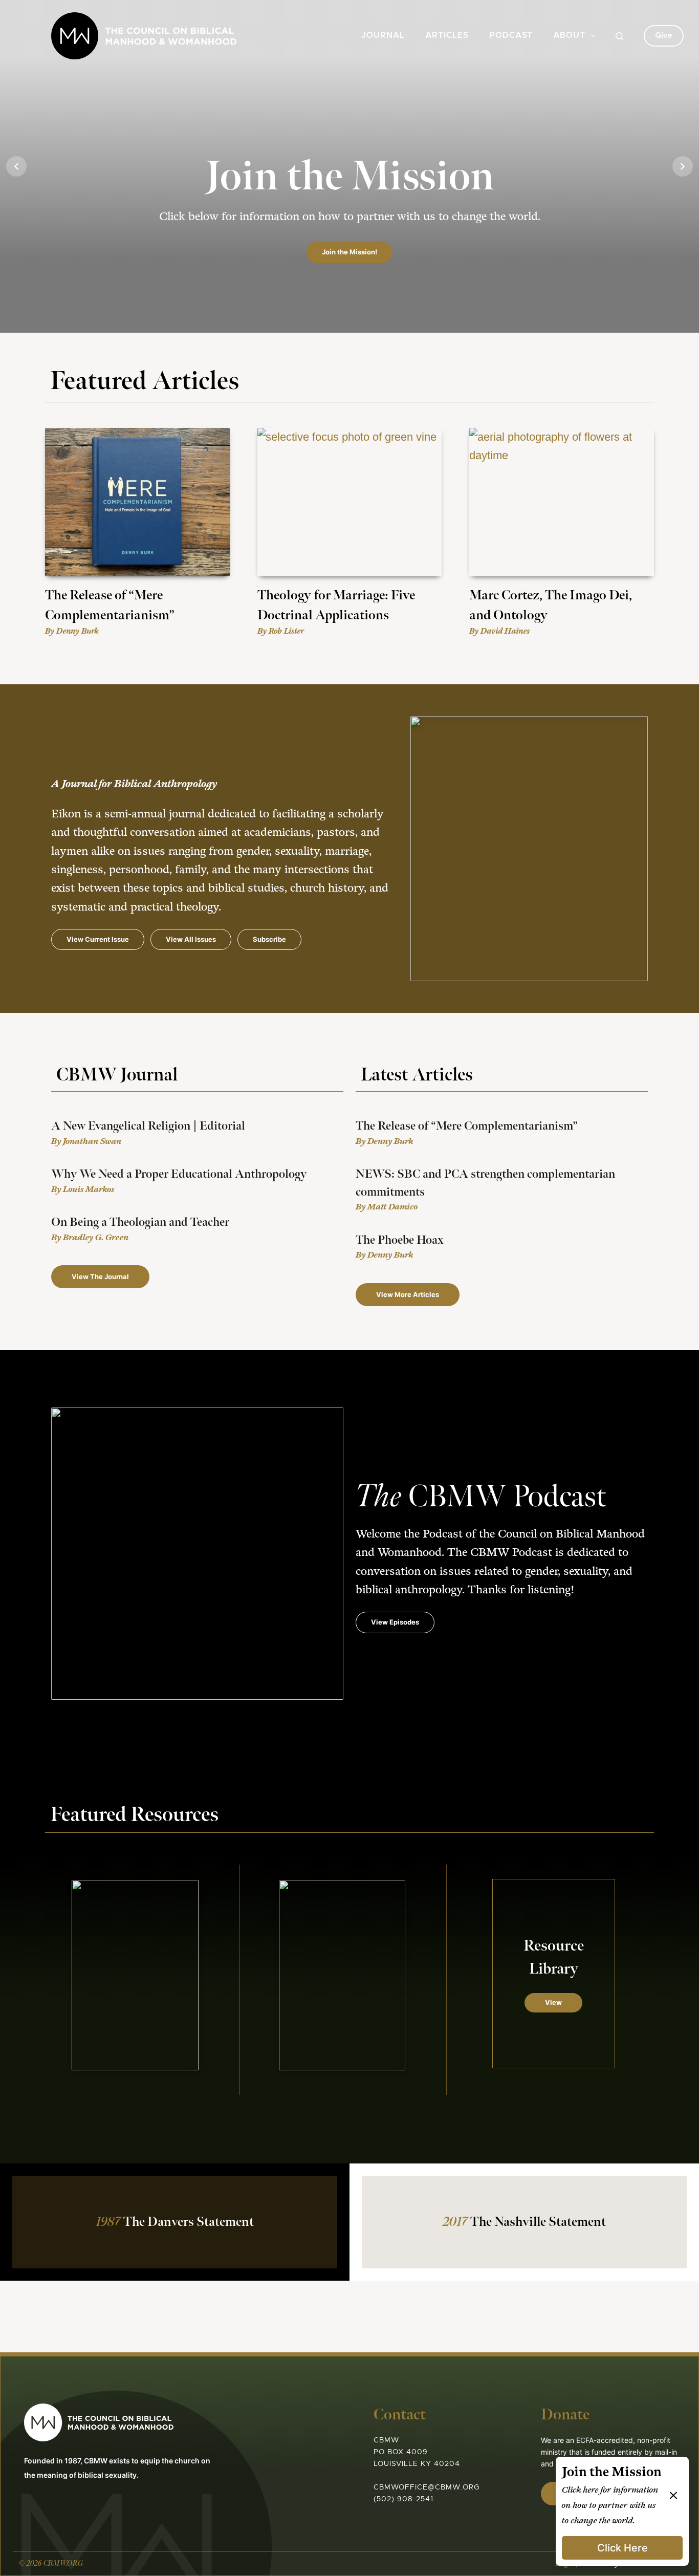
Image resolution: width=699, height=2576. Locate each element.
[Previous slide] (16, 166)
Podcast (511, 36)
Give (664, 35)
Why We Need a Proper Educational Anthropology (179, 1174)
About (569, 36)
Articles (447, 36)
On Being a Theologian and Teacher (140, 1222)
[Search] (619, 36)
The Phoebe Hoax (400, 1240)
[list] (349, 166)
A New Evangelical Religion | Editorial (148, 1126)
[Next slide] (683, 166)
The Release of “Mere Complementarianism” (467, 1126)
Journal (383, 36)
